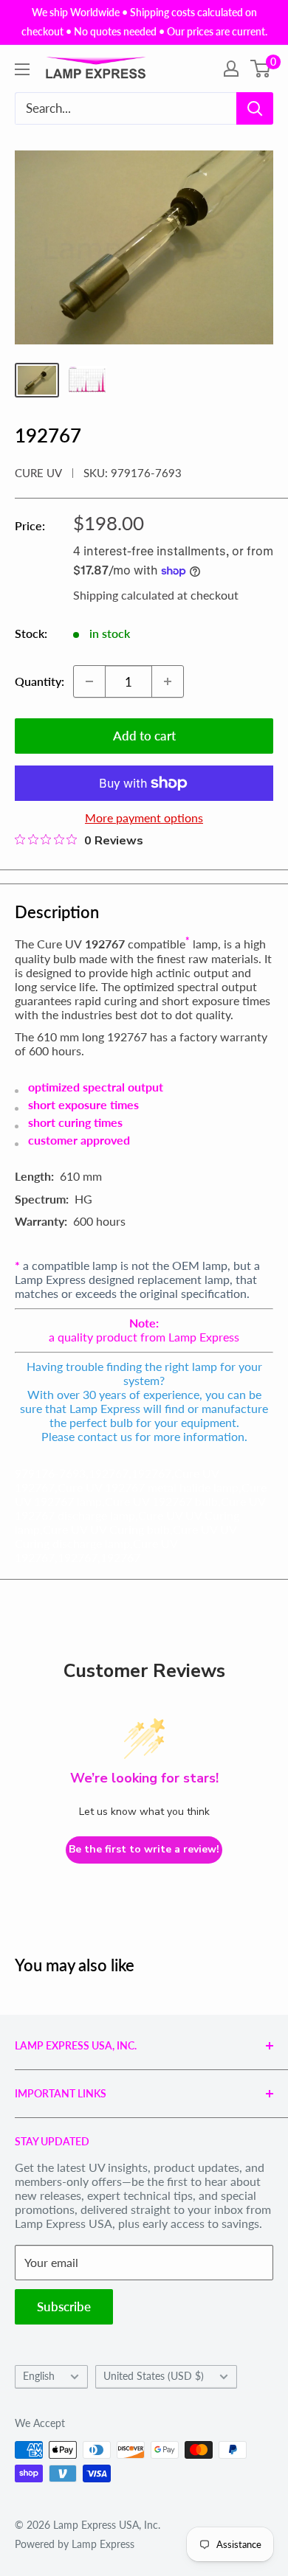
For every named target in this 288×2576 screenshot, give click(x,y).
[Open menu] (22, 69)
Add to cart (144, 736)
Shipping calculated (124, 595)
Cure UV (38, 473)
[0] (261, 69)
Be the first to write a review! (144, 1849)
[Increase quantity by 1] (168, 681)
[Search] (255, 108)
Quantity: (40, 681)
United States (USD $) (154, 2376)
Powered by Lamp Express (75, 2544)
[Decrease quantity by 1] (89, 681)
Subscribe (64, 2306)
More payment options (144, 817)
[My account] (231, 69)
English (39, 2376)
